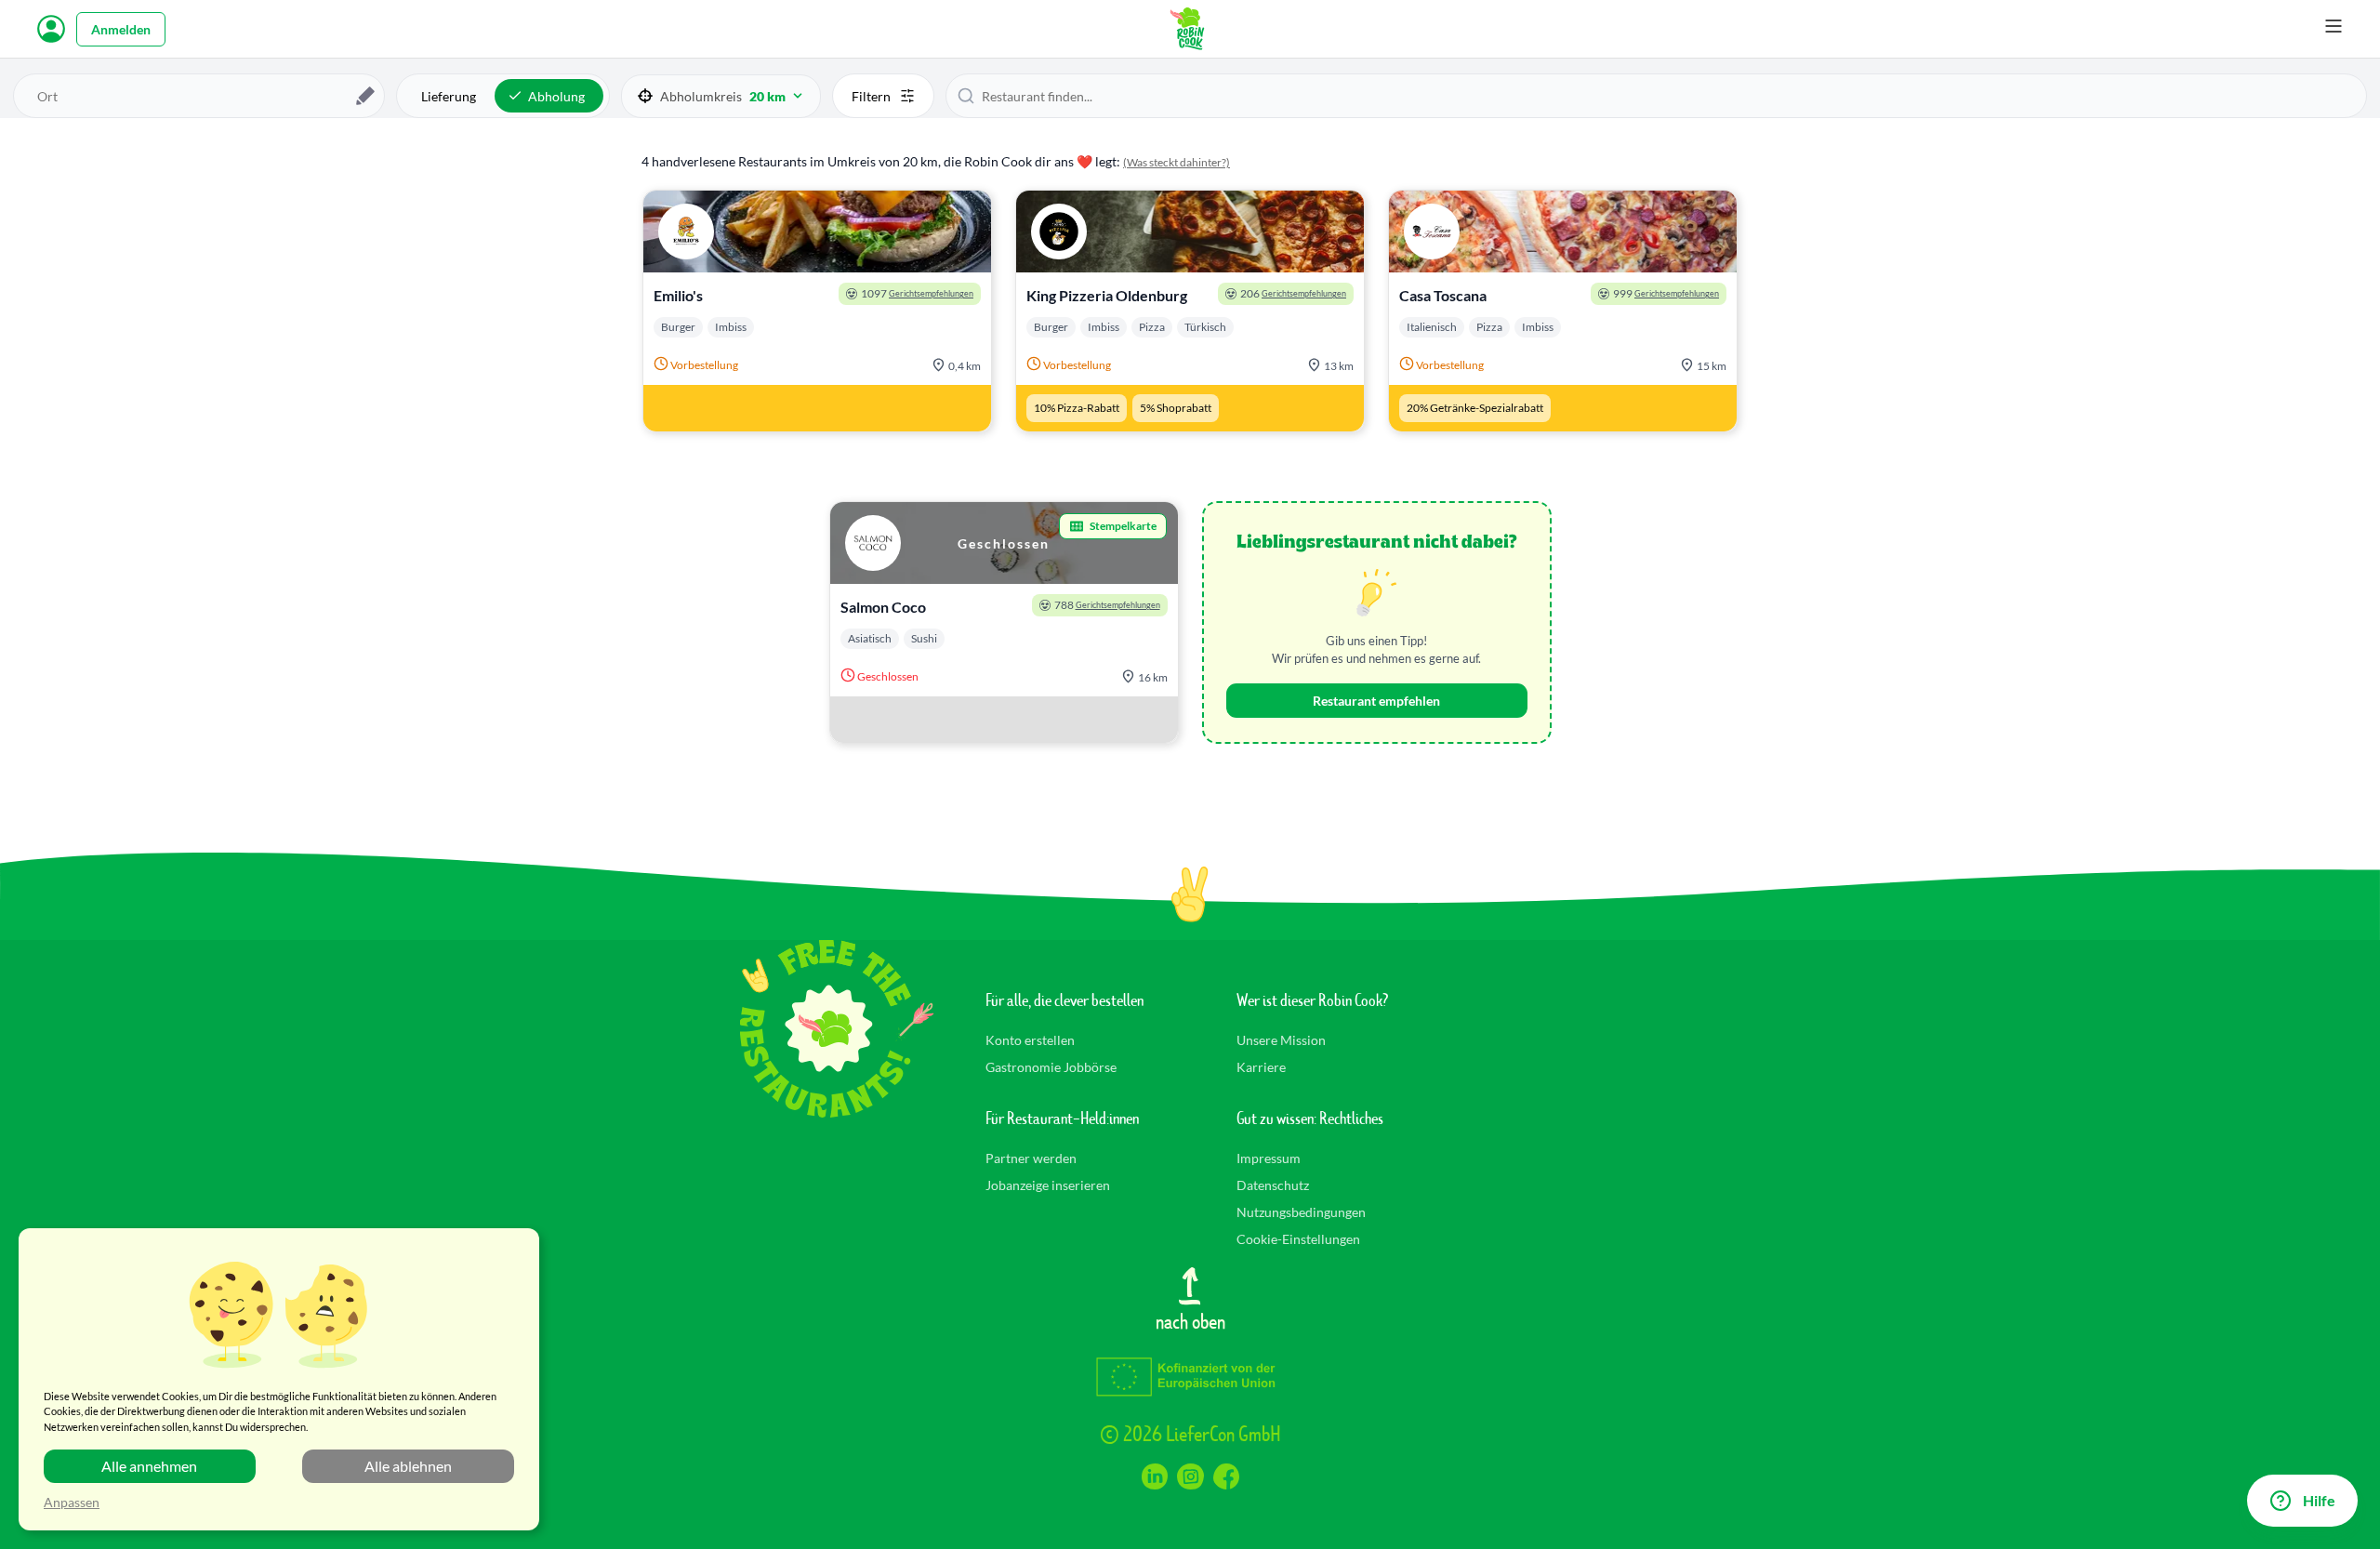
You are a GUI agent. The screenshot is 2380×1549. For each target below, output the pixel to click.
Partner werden (1031, 1158)
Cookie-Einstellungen (1298, 1239)
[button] (721, 96)
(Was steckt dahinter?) (1177, 162)
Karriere (1261, 1067)
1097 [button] (917, 293)
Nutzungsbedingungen (1301, 1212)
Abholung (556, 96)
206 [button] (1293, 293)
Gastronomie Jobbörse (1051, 1067)
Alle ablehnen (408, 1466)
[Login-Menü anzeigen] (51, 29)
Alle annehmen (149, 1466)
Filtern (871, 96)
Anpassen (72, 1502)
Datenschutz (1273, 1185)
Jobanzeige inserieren (1048, 1185)
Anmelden (121, 29)
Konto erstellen (1030, 1040)
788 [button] (1107, 605)
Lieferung (449, 96)
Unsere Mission (1281, 1040)
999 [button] (1666, 293)
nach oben (1190, 1320)
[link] (817, 311)
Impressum (1269, 1158)
